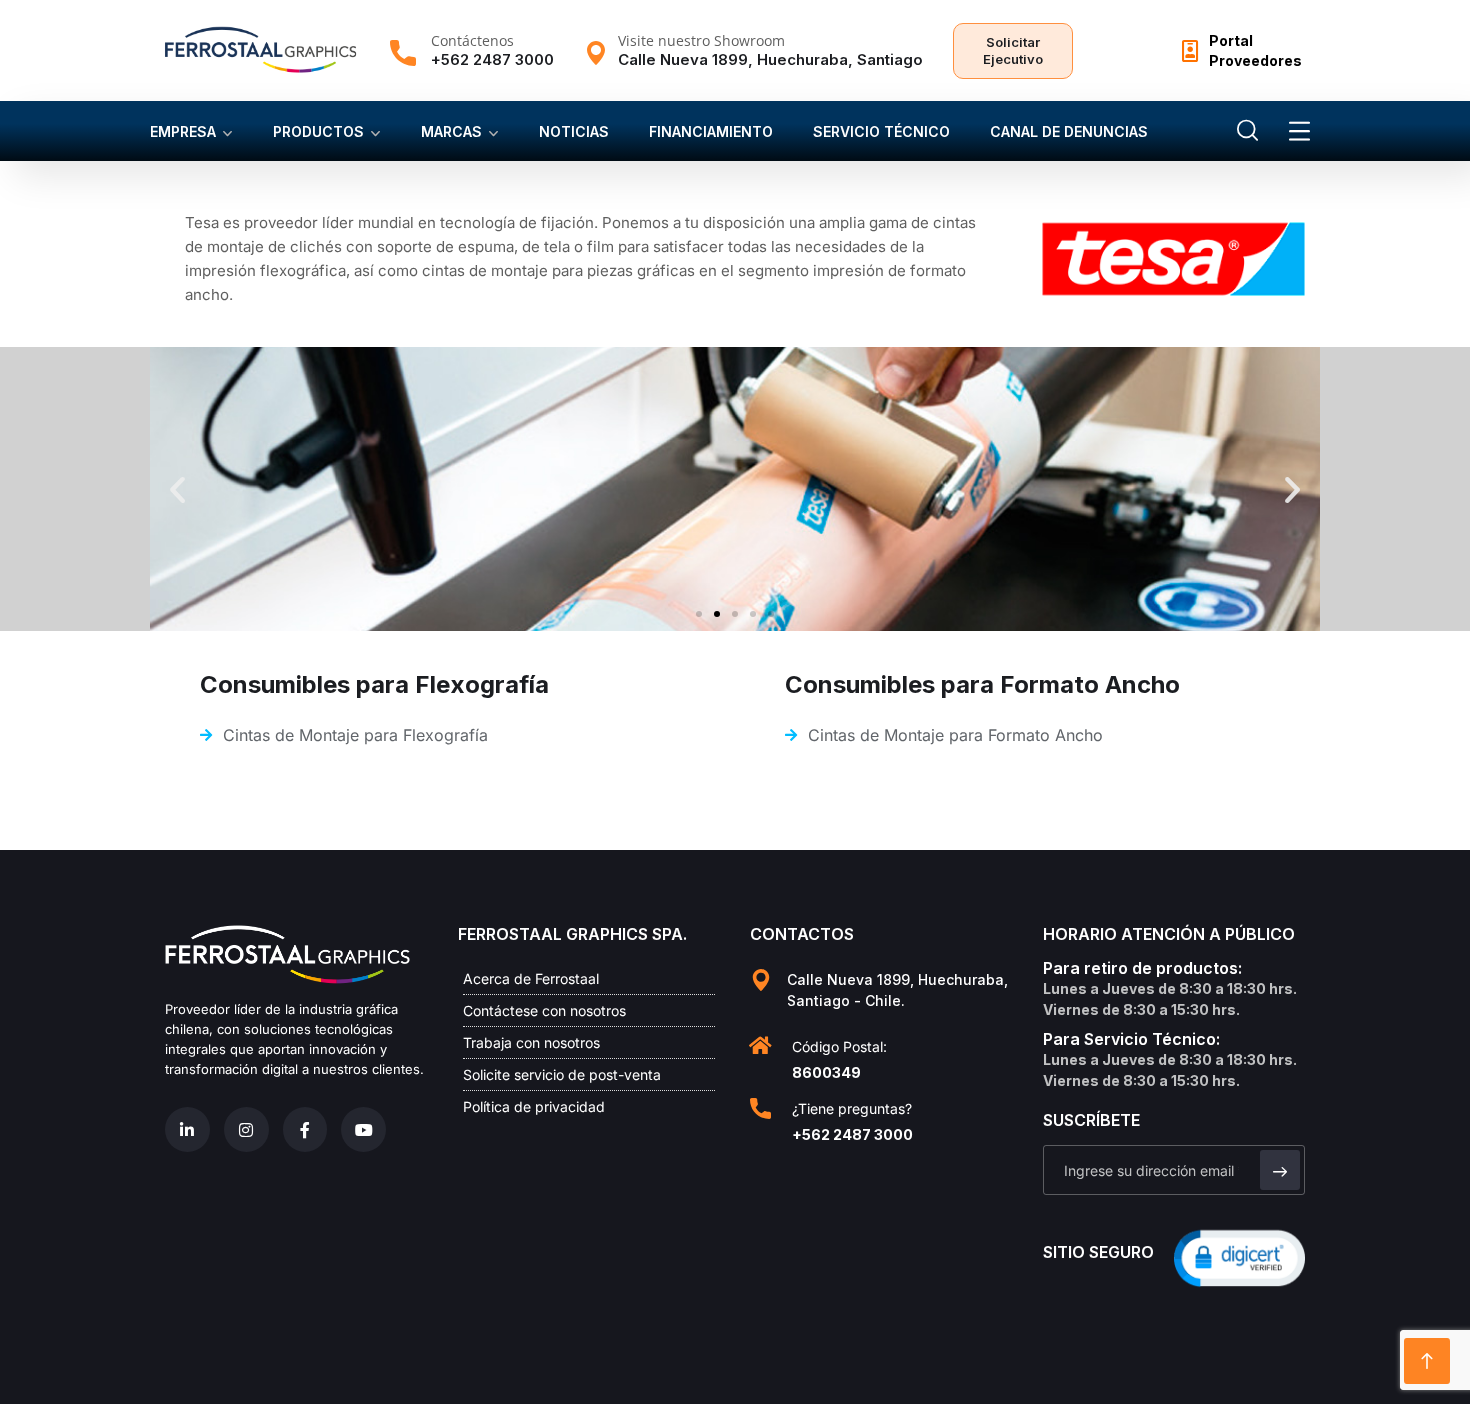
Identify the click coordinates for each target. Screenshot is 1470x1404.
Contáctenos (472, 40)
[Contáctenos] (403, 53)
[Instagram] (246, 1129)
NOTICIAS (574, 131)
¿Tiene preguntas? (852, 1108)
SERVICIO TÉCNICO (881, 131)
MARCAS (451, 131)
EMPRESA (183, 131)
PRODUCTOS (318, 131)
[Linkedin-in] (187, 1129)
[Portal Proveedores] (1190, 51)
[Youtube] (363, 1129)
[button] (177, 488)
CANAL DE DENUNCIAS (1069, 131)
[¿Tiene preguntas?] (760, 1108)
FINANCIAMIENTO (711, 131)
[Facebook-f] (305, 1129)
